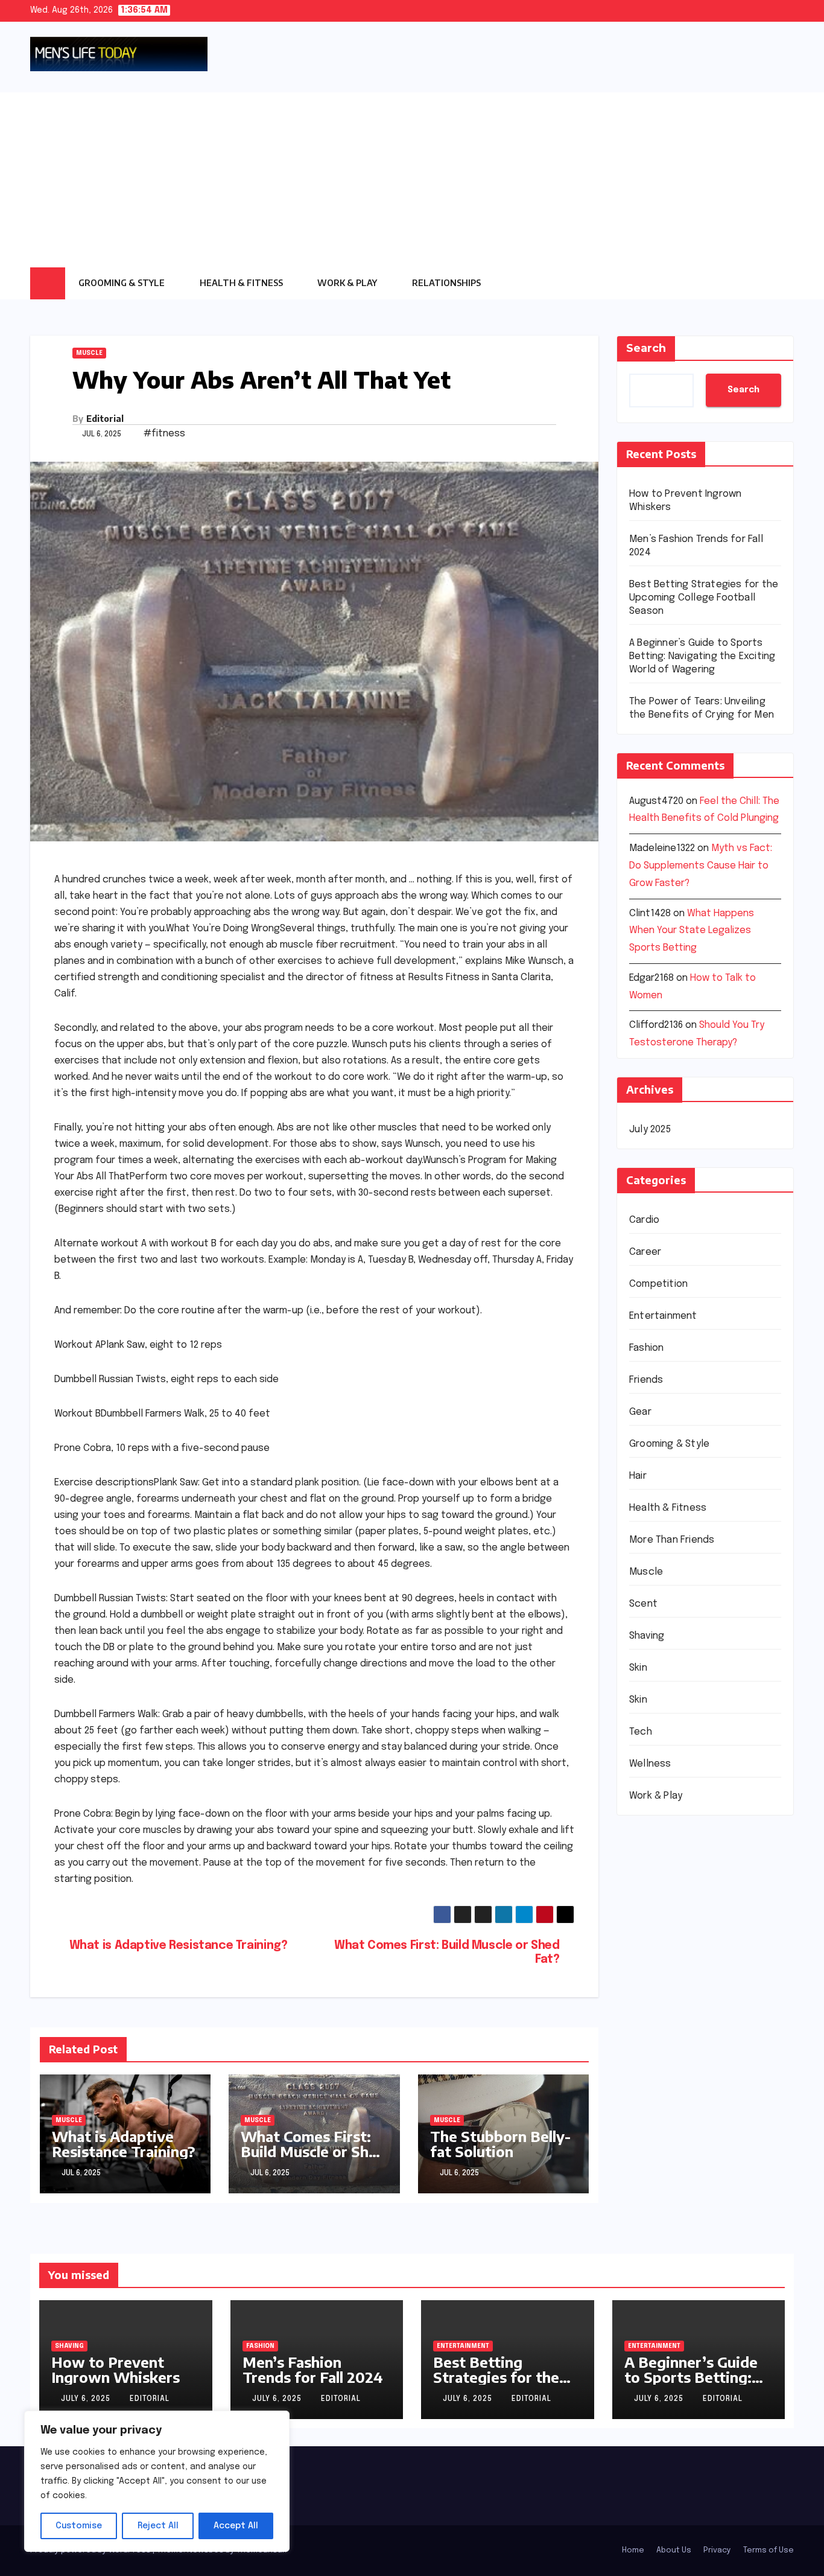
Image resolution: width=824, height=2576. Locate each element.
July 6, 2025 (87, 2399)
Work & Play (348, 283)
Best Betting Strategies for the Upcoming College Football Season (704, 598)
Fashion (646, 1348)
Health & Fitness (242, 283)
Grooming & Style (122, 283)
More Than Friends (672, 1540)
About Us (674, 2550)
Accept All (236, 2526)
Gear (640, 1412)
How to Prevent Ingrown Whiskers (116, 2369)
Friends (646, 1380)
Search (646, 348)
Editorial (105, 419)
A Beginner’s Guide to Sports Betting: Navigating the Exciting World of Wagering (702, 656)
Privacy (717, 2550)
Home (633, 2550)
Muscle (89, 353)
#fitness (164, 434)
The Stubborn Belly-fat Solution (500, 2144)
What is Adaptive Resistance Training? (179, 1946)
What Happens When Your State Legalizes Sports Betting (692, 931)
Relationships (447, 283)
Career (645, 1252)
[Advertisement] (412, 177)
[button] (785, 283)
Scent (643, 1604)
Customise (79, 2526)
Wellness (650, 1764)
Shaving (647, 1636)
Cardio (644, 1220)
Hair (638, 1476)
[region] (157, 2481)
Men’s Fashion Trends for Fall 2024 (313, 2369)
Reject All (158, 2526)
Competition (658, 1284)
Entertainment (663, 1316)
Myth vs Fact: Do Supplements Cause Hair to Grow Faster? (701, 866)
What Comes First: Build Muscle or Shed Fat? (447, 1953)
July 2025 (650, 1130)
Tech (641, 1732)
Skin (638, 1668)
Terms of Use (769, 2550)
